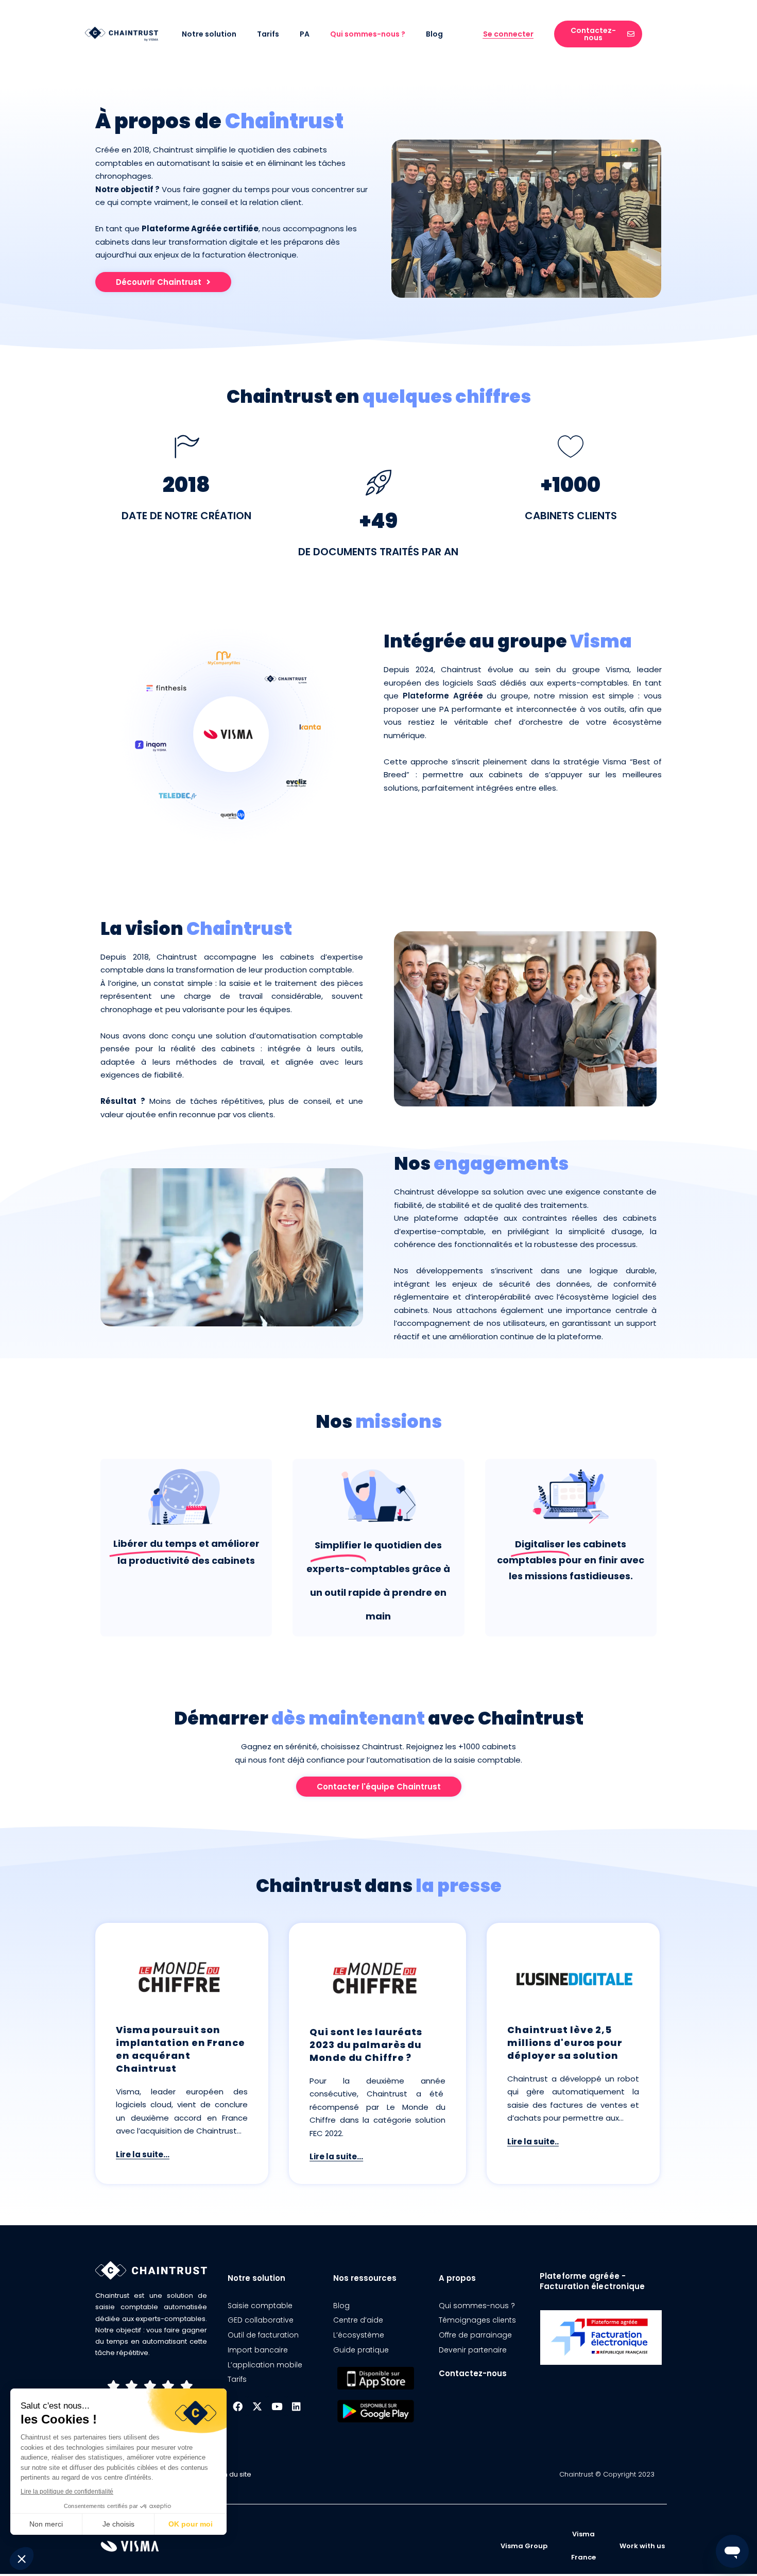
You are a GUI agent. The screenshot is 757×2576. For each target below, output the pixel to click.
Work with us (642, 2546)
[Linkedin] (296, 2406)
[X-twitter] (257, 2406)
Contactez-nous (473, 2373)
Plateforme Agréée (443, 696)
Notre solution (209, 34)
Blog (434, 34)
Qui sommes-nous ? (368, 34)
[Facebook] (237, 2406)
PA (305, 34)
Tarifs (268, 34)
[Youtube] (277, 2406)
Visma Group (524, 2546)
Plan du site (232, 2474)
